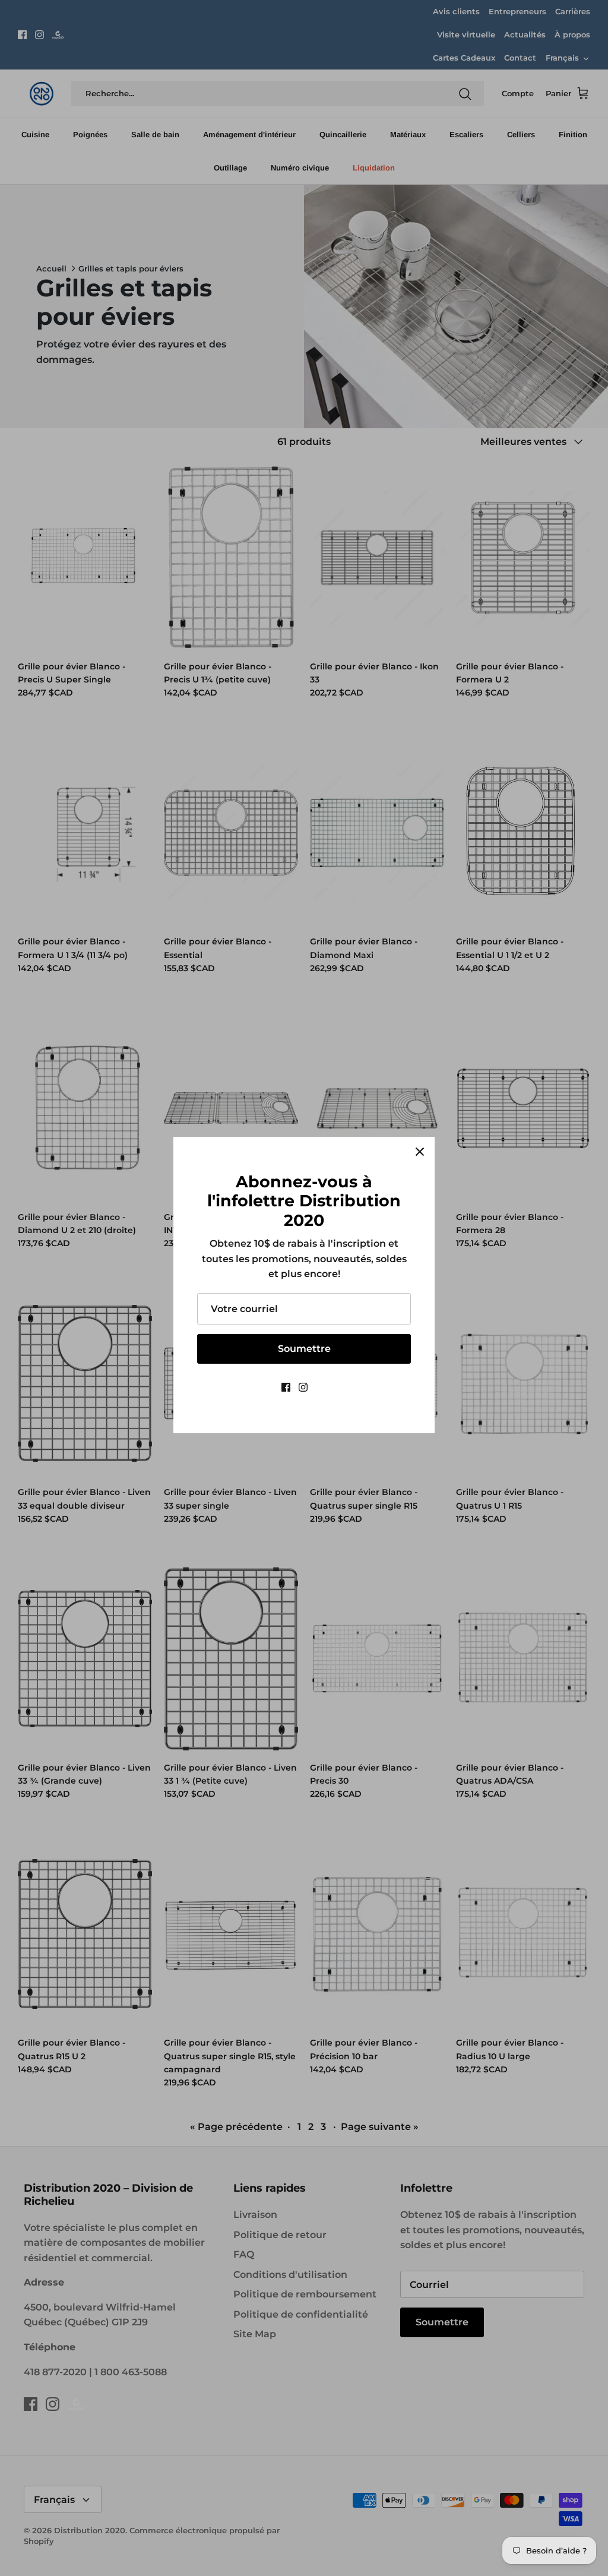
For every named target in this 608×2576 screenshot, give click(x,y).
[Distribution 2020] (322, 1387)
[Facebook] (286, 1387)
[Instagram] (303, 1387)
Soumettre (304, 1349)
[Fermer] (420, 1152)
